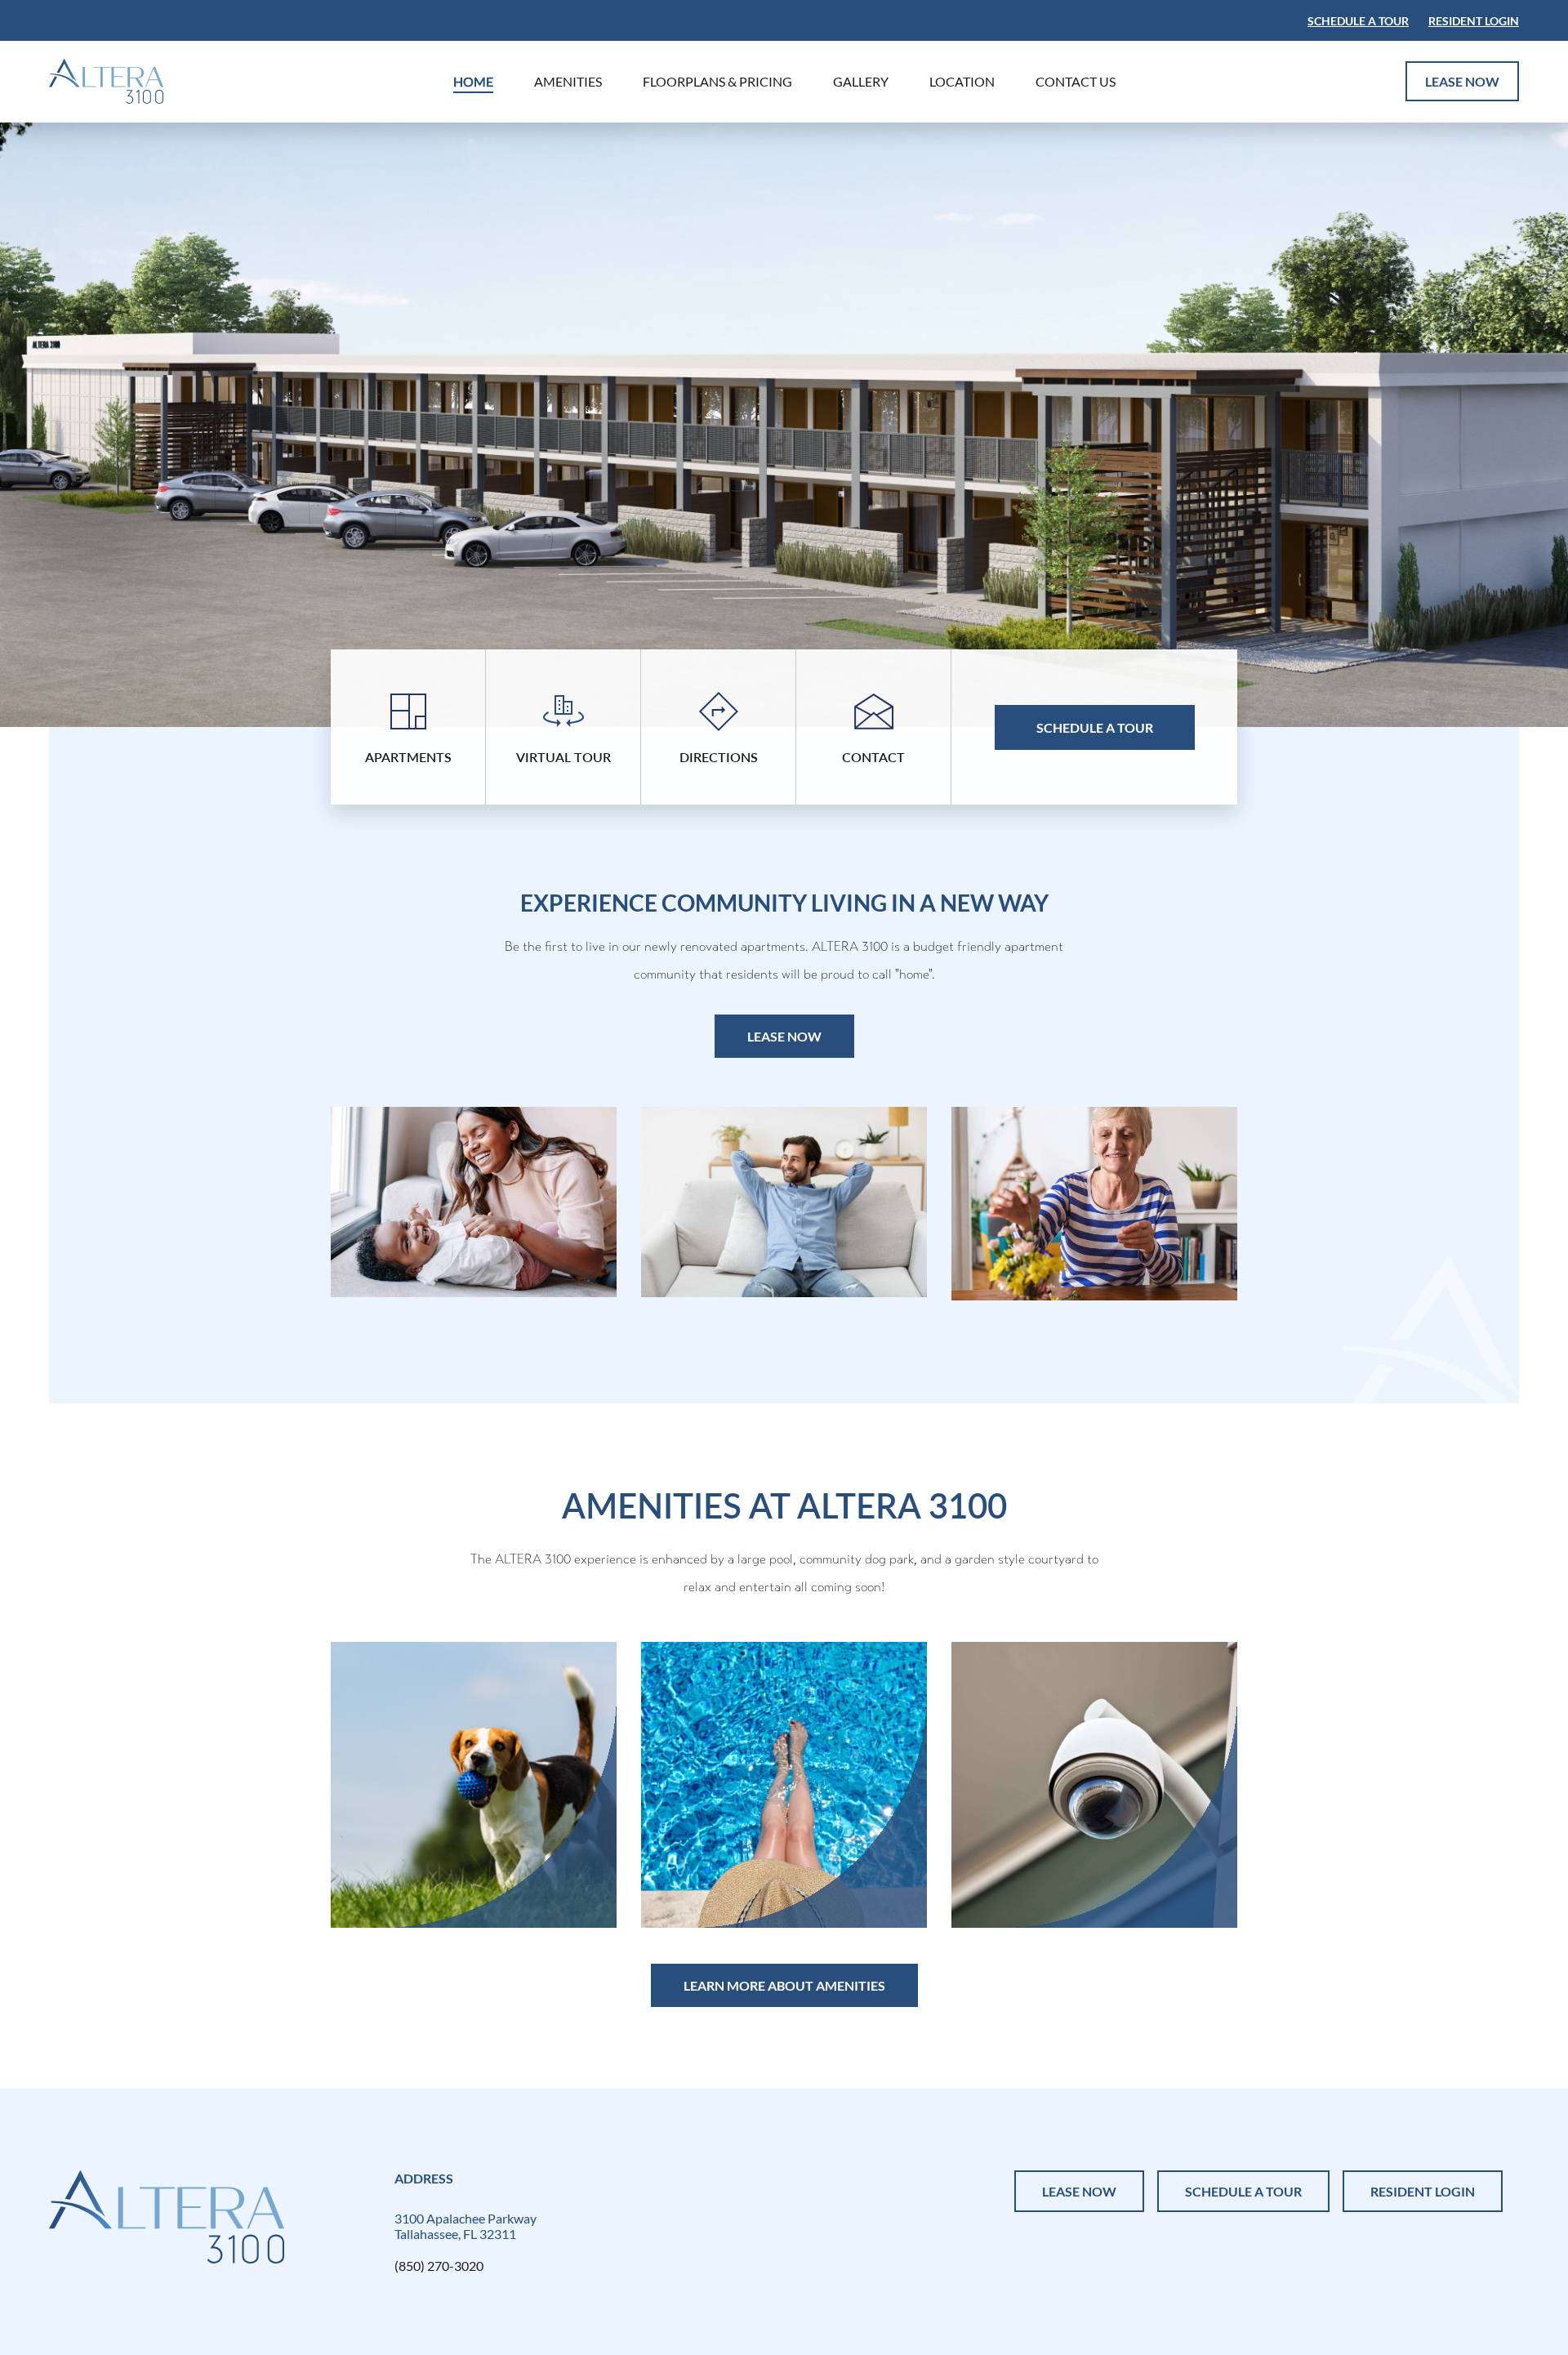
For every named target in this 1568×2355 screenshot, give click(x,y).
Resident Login (1474, 21)
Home (473, 81)
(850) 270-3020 (439, 2266)
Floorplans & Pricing (717, 81)
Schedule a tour (1358, 21)
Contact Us (1076, 81)
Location (962, 81)
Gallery (861, 81)
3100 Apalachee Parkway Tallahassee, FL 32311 (465, 2226)
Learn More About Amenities (784, 1985)
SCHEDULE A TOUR (1243, 2191)
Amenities (568, 81)
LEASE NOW (1462, 81)
